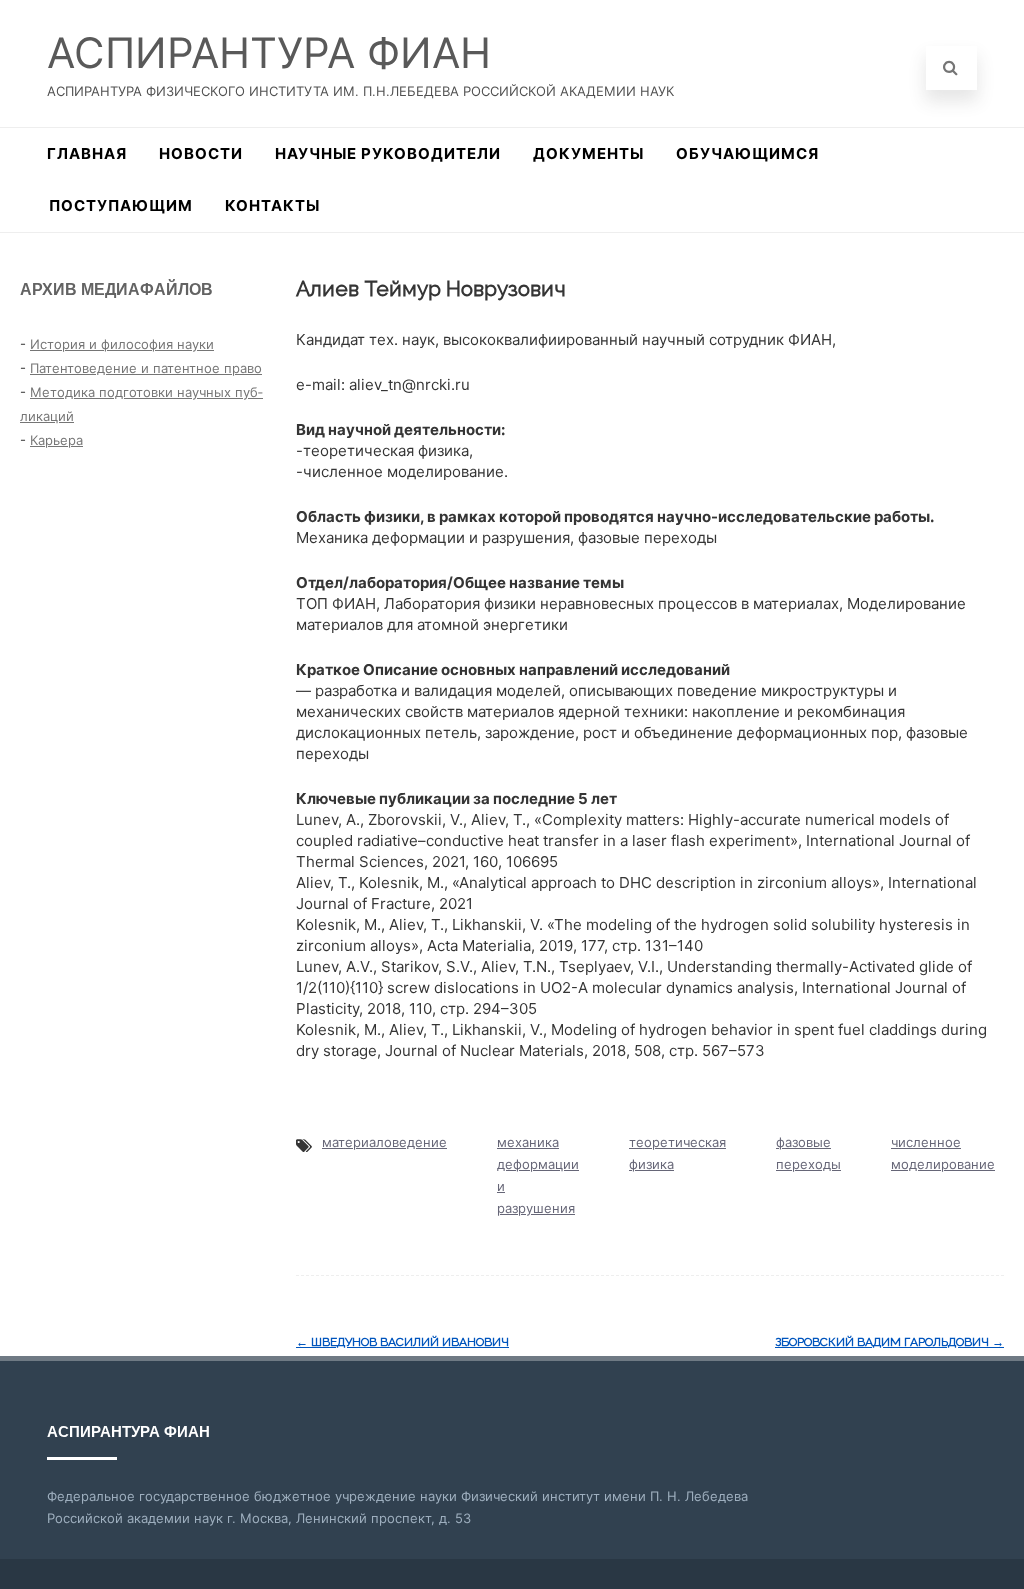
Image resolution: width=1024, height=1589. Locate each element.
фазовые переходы (808, 1153)
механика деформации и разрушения (538, 1175)
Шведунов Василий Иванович (402, 1342)
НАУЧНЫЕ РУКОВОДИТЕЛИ (388, 153)
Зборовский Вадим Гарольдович (889, 1342)
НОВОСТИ (201, 153)
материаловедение (384, 1142)
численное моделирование (943, 1153)
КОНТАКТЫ (272, 205)
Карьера (56, 440)
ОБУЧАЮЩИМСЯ (747, 153)
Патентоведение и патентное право (146, 368)
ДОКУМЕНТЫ (588, 153)
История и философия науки (122, 344)
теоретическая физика (677, 1153)
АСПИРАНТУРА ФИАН (269, 52)
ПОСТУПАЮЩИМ (121, 205)
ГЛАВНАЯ (87, 153)
